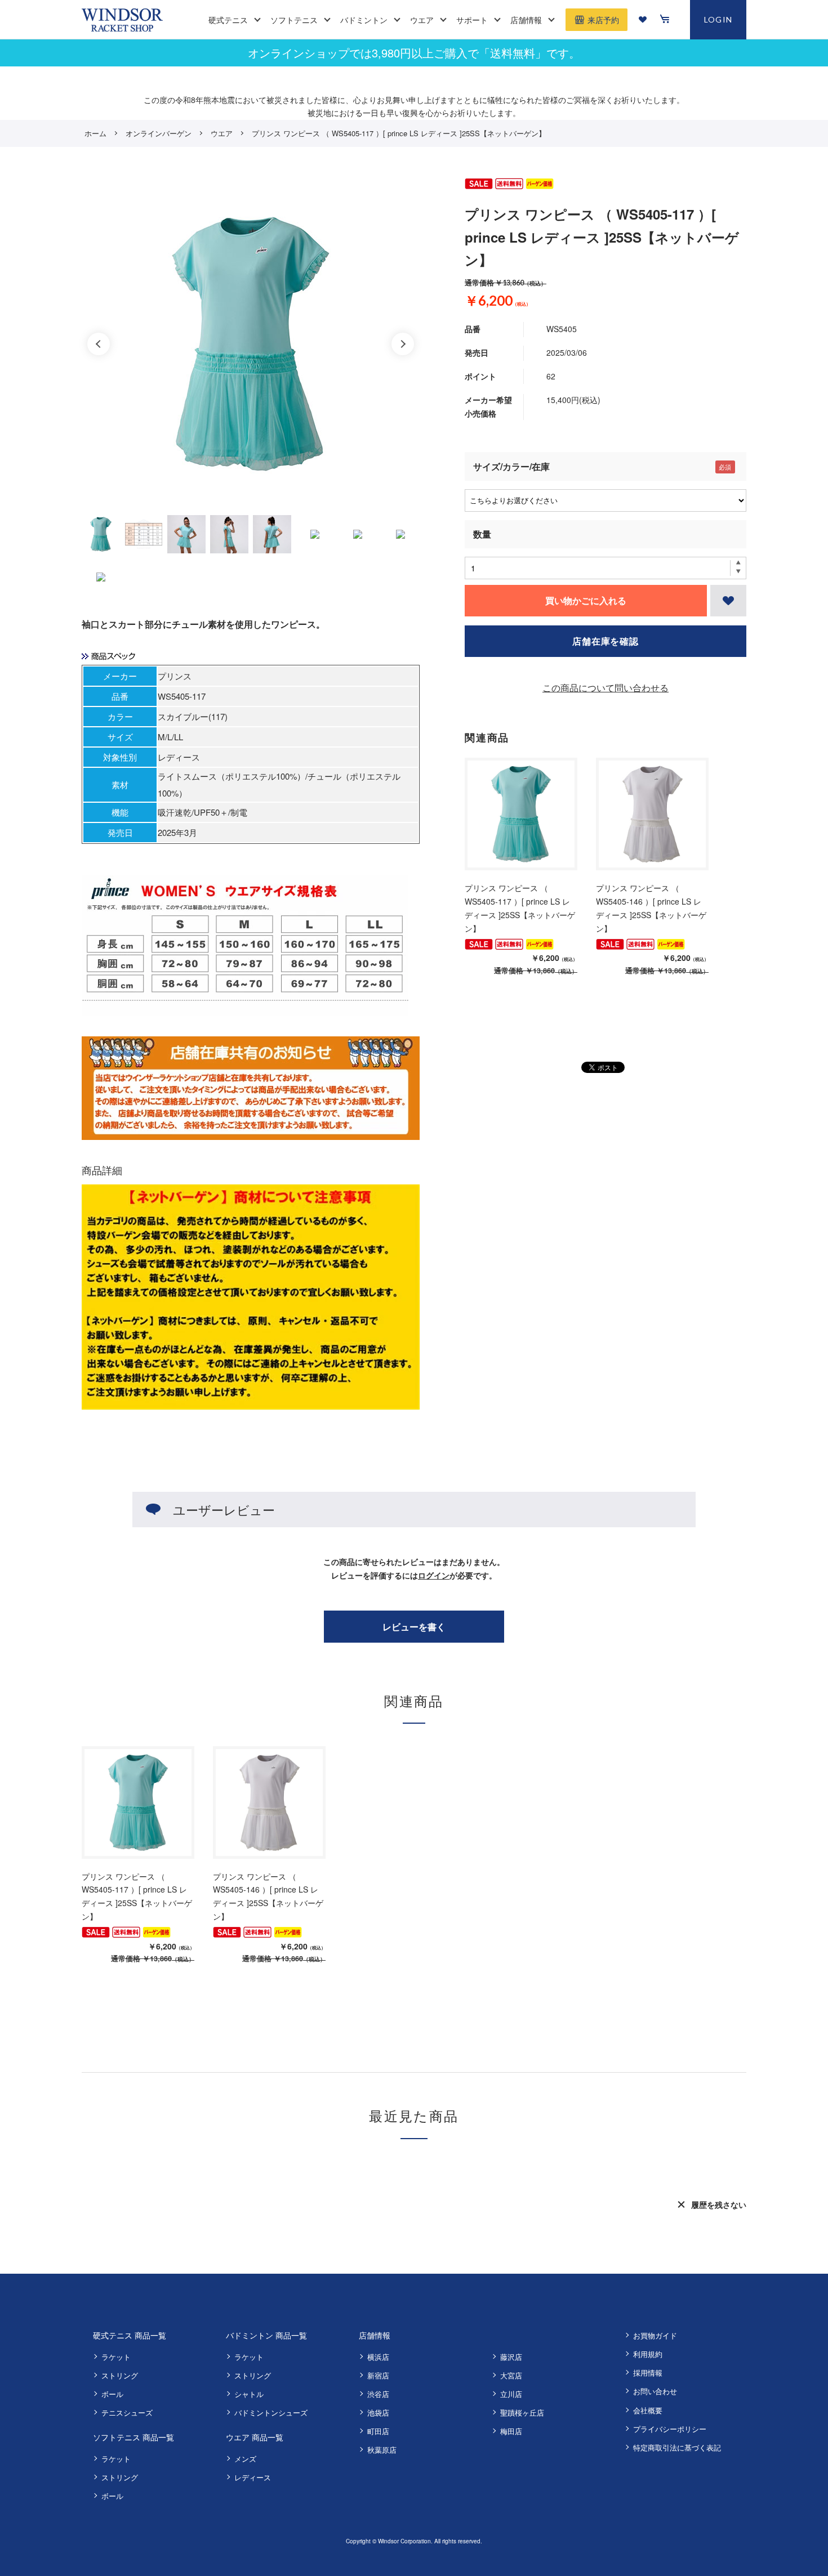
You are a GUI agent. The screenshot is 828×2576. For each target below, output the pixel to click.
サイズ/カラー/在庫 (511, 466)
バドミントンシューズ (271, 2412)
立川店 (511, 2394)
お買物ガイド (655, 2335)
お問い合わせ (655, 2391)
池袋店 (378, 2412)
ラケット (116, 2357)
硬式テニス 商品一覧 (130, 2335)
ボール (112, 2394)
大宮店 (511, 2375)
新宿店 (378, 2375)
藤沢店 (511, 2357)
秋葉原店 (382, 2450)
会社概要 (648, 2410)
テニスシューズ (127, 2412)
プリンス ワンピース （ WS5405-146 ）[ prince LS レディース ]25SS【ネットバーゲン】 (651, 908)
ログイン (434, 1575)
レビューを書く (414, 1627)
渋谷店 (378, 2394)
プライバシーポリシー (670, 2429)
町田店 (378, 2431)
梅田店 (511, 2431)
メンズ (245, 2459)
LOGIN (718, 19)
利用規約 (648, 2354)
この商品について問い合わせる (606, 688)
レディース (253, 2477)
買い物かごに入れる (586, 600)
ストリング (120, 2375)
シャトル (249, 2394)
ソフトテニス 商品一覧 (133, 2437)
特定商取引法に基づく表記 (677, 2447)
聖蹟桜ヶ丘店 (522, 2412)
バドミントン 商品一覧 (266, 2335)
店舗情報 (375, 2335)
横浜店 (378, 2357)
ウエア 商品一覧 (255, 2437)
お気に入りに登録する (728, 601)
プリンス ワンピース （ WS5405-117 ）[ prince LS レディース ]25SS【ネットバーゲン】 (520, 908)
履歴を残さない (719, 2204)
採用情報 (648, 2372)
